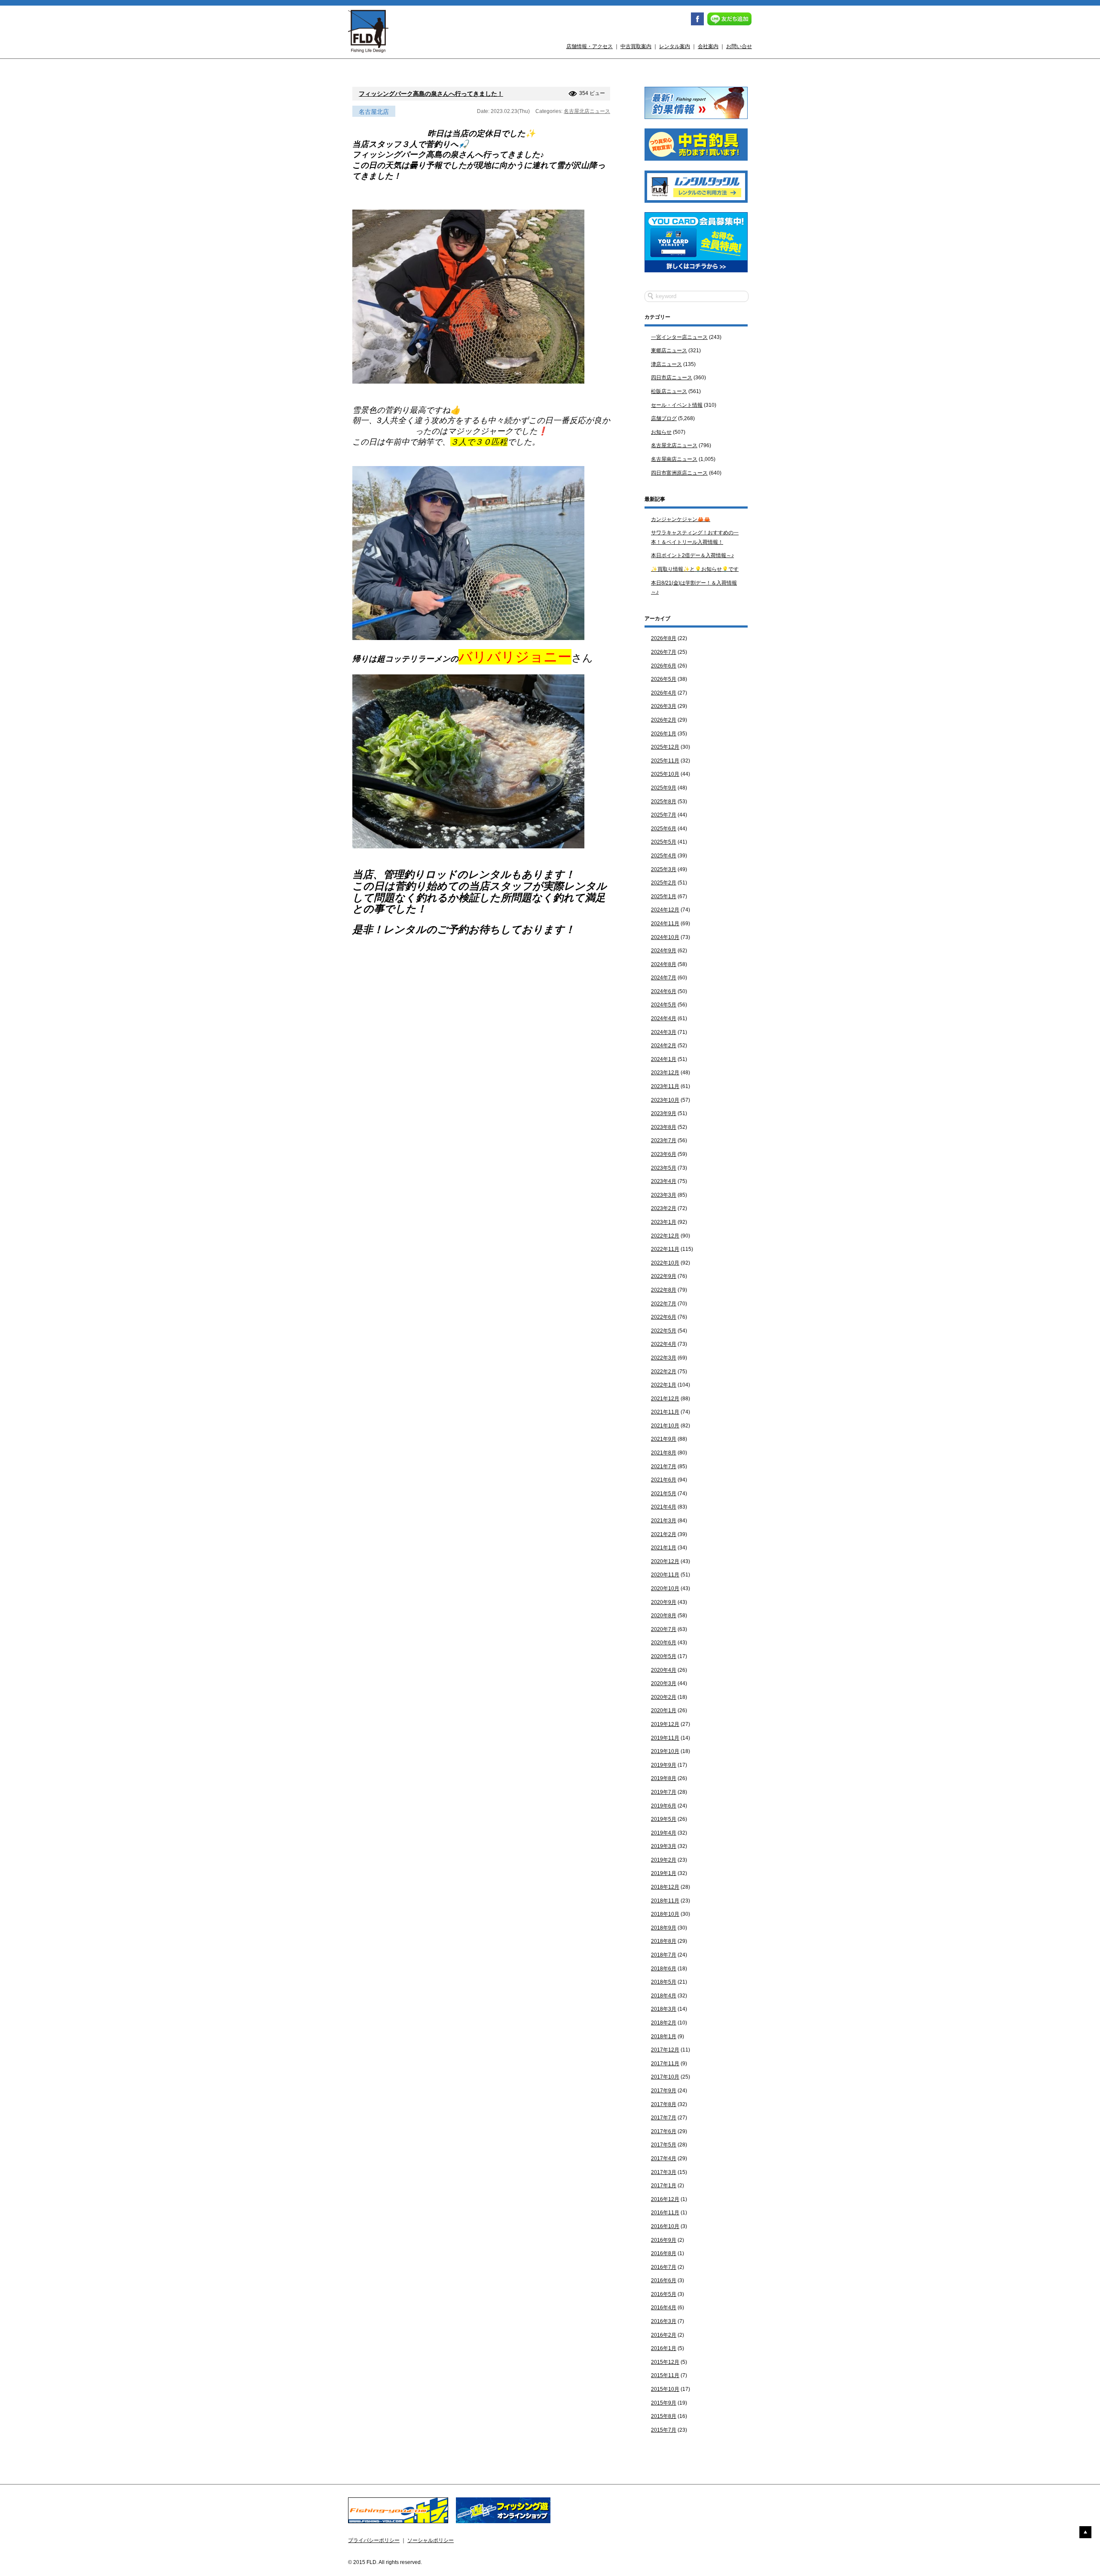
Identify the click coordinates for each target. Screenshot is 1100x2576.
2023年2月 (664, 1208)
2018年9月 (664, 1928)
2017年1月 (664, 2186)
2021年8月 (664, 1453)
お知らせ (661, 432)
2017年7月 (664, 2118)
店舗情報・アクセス (590, 46)
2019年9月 (664, 1765)
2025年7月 (664, 815)
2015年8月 (664, 2416)
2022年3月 (664, 1358)
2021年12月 (665, 1399)
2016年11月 (665, 2213)
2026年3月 (664, 706)
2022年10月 (665, 1263)
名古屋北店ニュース (587, 111)
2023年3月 (664, 1195)
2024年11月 (665, 924)
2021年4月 (664, 1507)
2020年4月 (664, 1670)
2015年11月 (665, 2375)
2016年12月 (665, 2199)
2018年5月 (664, 1982)
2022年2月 (664, 1372)
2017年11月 (665, 2064)
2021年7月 (664, 1466)
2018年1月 (664, 2036)
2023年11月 (665, 1086)
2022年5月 (664, 1331)
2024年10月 (665, 937)
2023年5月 (664, 1168)
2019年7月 (664, 1792)
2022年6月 (664, 1317)
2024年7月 (664, 978)
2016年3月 (664, 2321)
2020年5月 (664, 1656)
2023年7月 (664, 1140)
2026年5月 (664, 679)
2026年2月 (664, 720)
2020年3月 (664, 1683)
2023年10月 (665, 1100)
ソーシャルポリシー (431, 2540)
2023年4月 (664, 1181)
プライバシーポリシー (374, 2540)
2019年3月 (664, 1846)
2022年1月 (664, 1385)
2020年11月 (665, 1575)
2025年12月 (665, 747)
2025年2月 (664, 883)
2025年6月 (664, 829)
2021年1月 (664, 1548)
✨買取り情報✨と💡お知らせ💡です (695, 569)
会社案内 (708, 46)
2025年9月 (664, 788)
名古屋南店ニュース (674, 459)
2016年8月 (664, 2253)
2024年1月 (664, 1059)
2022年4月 (664, 1344)
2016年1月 (664, 2348)
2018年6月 (664, 1969)
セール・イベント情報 (677, 405)
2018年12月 (665, 1887)
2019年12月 (665, 1724)
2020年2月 (664, 1697)
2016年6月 (664, 2280)
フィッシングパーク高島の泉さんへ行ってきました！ (431, 94)
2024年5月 (664, 1005)
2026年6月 (664, 666)
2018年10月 (665, 1914)
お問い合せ (739, 46)
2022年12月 (665, 1236)
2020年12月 (665, 1561)
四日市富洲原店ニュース (679, 473)
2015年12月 (665, 2362)
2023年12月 (665, 1073)
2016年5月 (664, 2294)
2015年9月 (664, 2403)
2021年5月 (664, 1494)
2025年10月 (665, 774)
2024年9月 (664, 951)
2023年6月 (664, 1154)
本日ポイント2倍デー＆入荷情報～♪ (692, 555)
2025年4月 (664, 856)
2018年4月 (664, 1996)
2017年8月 (664, 2104)
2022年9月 (664, 1276)
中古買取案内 (636, 46)
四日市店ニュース (672, 378)
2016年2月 (664, 2335)
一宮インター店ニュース (679, 337)
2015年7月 (664, 2430)
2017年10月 (665, 2077)
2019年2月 (664, 1860)
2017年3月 (664, 2172)
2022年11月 (665, 1249)
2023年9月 (664, 1113)
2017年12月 (665, 2050)
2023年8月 (664, 1127)
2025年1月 (664, 896)
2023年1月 (664, 1222)
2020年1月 (664, 1710)
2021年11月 (665, 1412)
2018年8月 (664, 1941)
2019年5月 (664, 1819)
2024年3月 (664, 1032)
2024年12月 (665, 910)
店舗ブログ (664, 418)
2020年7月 (664, 1629)
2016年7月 (664, 2267)
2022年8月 (664, 1290)
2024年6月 (664, 991)
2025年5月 (664, 842)
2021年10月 (665, 1426)
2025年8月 (664, 802)
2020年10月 (665, 1588)
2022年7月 (664, 1304)
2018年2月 (664, 2023)
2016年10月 (665, 2226)
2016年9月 (664, 2240)
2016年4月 (664, 2308)
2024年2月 (664, 1046)
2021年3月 (664, 1521)
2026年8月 (664, 638)
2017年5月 (664, 2145)
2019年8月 (664, 1778)
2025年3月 (664, 869)
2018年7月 (664, 1955)
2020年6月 (664, 1643)
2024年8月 (664, 964)
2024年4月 (664, 1018)
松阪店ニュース (669, 391)
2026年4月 (664, 693)
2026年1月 (664, 734)
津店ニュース (666, 364)
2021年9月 (664, 1439)
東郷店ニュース (669, 351)
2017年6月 (664, 2131)
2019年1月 (664, 1873)
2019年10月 (665, 1751)
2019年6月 (664, 1806)
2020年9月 (664, 1602)
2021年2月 (664, 1534)
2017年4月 (664, 2158)
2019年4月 (664, 1833)
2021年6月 (664, 1480)
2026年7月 (664, 652)
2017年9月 (664, 2091)
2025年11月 (665, 761)
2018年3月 (664, 2009)
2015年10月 (665, 2389)
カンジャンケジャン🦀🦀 (681, 519)
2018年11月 (665, 1901)
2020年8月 (664, 1616)
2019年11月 (665, 1738)
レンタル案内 (675, 46)
